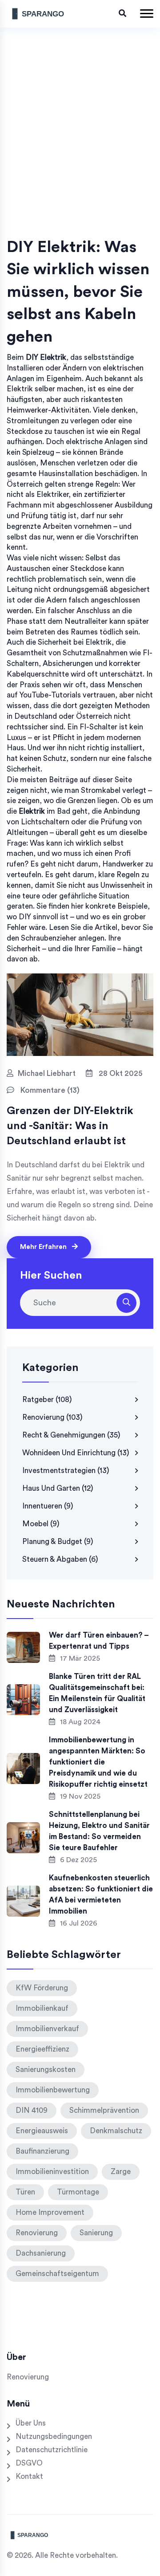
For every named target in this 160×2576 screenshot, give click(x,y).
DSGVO (29, 2463)
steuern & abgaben (60, 1559)
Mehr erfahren (44, 1247)
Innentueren (48, 1506)
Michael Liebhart (47, 1073)
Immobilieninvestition (52, 2172)
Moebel (41, 1524)
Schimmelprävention (104, 2110)
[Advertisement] (80, 152)
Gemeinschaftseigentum (57, 2274)
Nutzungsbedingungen (54, 2436)
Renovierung (52, 1417)
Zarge (121, 2172)
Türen (25, 2192)
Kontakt (29, 2476)
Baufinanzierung (42, 2151)
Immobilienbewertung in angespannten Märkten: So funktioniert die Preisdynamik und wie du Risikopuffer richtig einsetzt (98, 1762)
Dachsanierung (41, 2253)
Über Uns (31, 2423)
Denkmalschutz (116, 2131)
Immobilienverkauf (47, 2029)
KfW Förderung (42, 1988)
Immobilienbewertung (53, 2090)
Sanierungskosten (46, 2070)
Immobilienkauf (42, 2008)
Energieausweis (42, 2131)
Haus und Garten (58, 1488)
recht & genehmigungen (71, 1435)
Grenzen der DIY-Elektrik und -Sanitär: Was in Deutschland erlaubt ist (70, 1126)
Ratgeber (47, 1400)
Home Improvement (50, 2212)
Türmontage (78, 2192)
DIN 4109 (32, 2110)
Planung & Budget (58, 1542)
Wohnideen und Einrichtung (76, 1453)
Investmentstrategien (66, 1471)
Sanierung (96, 2233)
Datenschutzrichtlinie (52, 2450)
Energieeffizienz (42, 2049)
